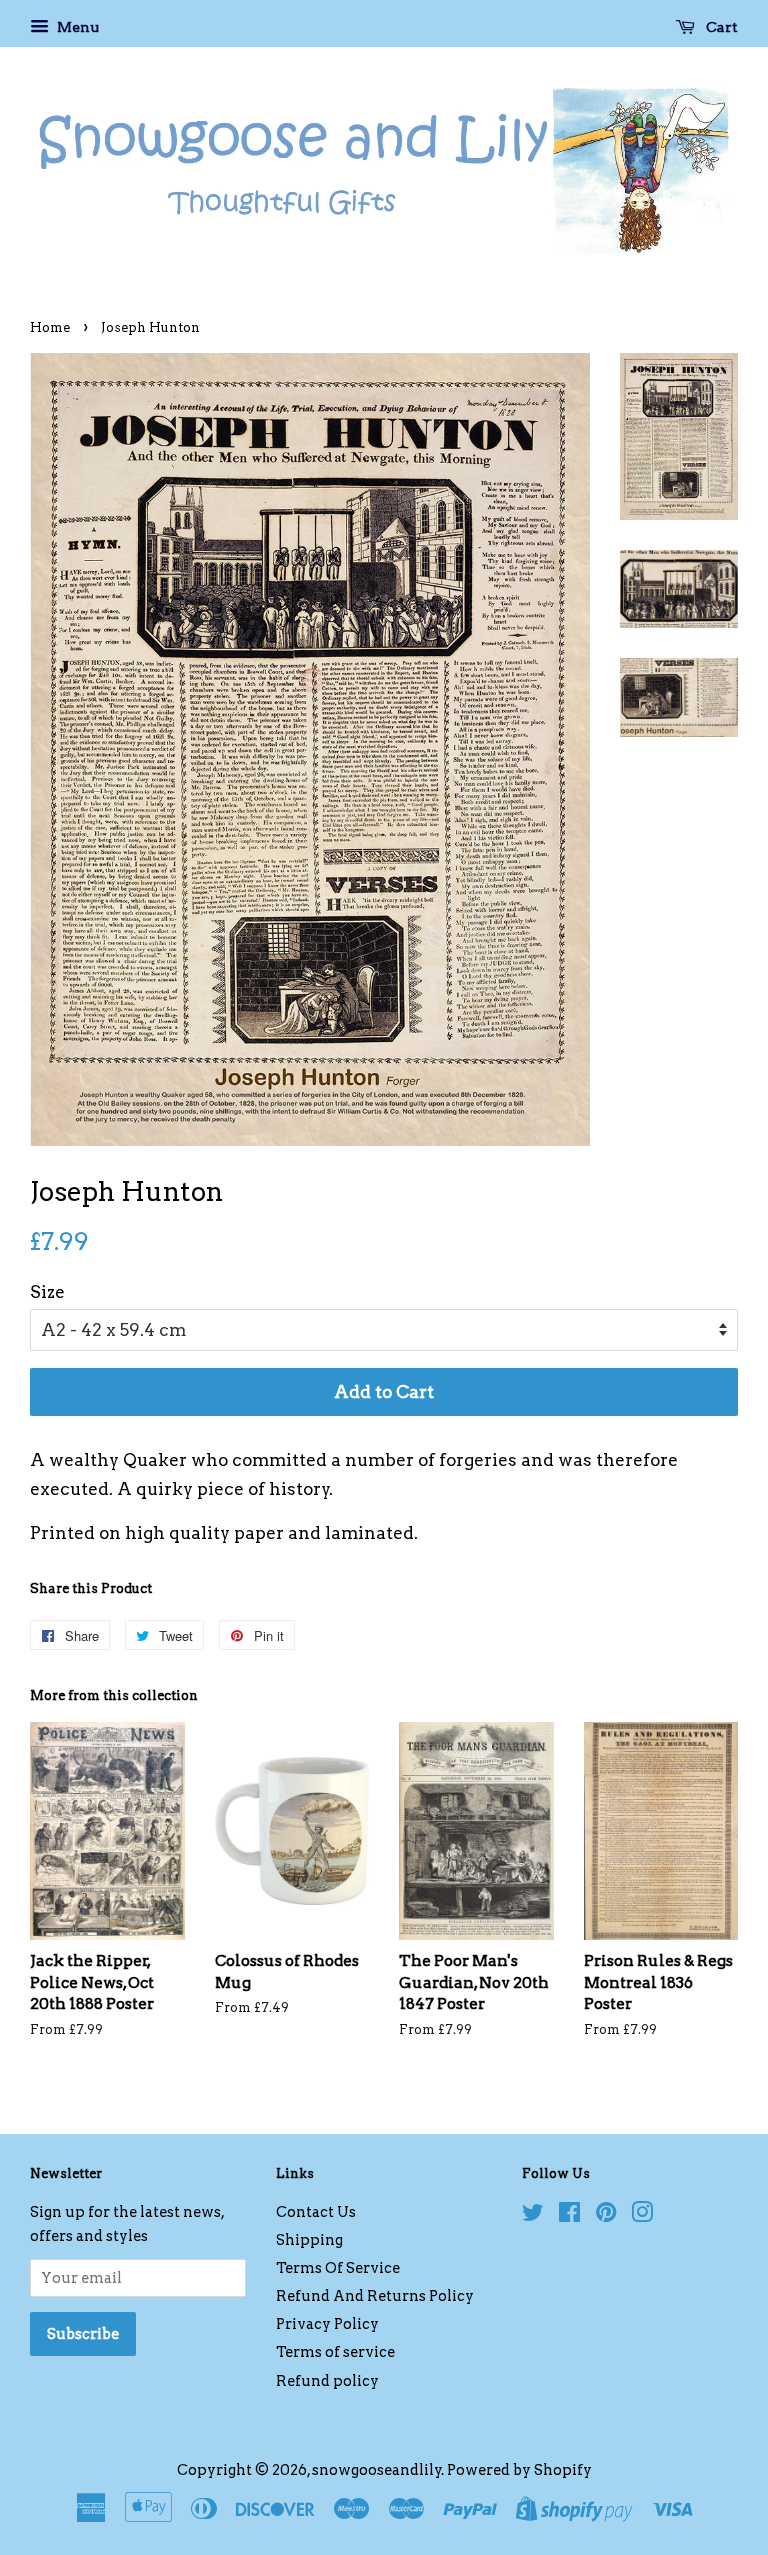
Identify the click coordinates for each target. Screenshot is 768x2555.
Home (50, 327)
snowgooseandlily (377, 2470)
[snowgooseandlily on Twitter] (533, 2216)
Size (47, 1292)
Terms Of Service (338, 2268)
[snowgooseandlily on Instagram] (642, 2216)
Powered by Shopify (519, 2470)
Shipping (309, 2240)
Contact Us (316, 2212)
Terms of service (335, 2352)
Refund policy (327, 2381)
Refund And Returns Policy (375, 2296)
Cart (720, 27)
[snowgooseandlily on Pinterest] (606, 2216)
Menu (76, 27)
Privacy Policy (327, 2324)
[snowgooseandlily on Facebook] (569, 2216)
